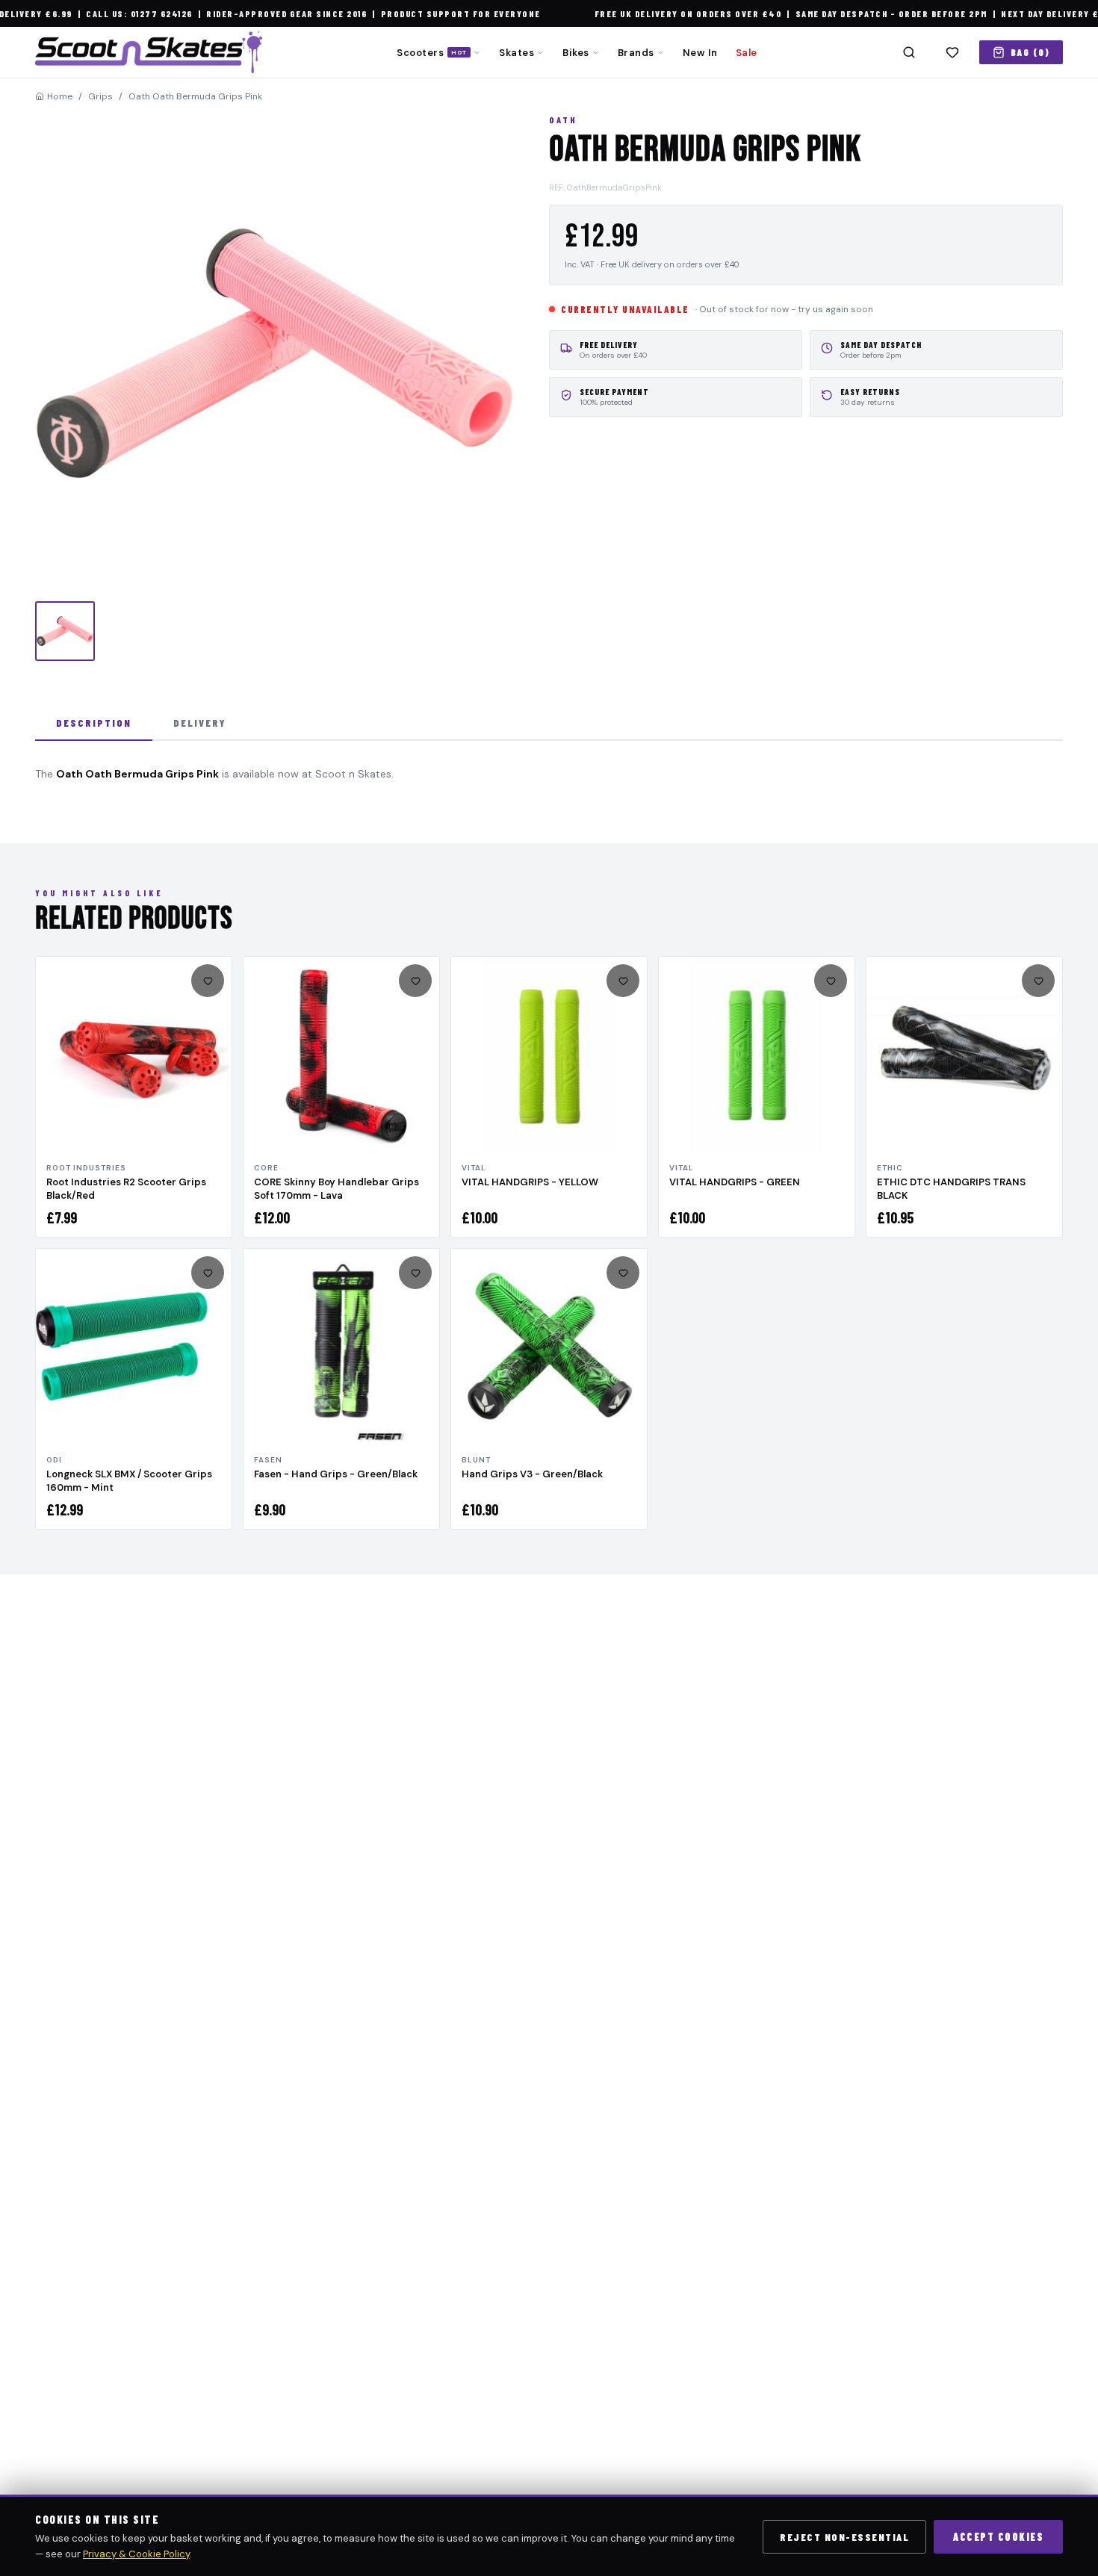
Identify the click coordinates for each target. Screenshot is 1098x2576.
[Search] (909, 52)
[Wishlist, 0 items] (952, 52)
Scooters (432, 53)
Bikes (576, 53)
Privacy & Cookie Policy (136, 2554)
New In (700, 53)
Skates (517, 53)
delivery (200, 723)
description (94, 723)
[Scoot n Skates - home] (149, 52)
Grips (100, 96)
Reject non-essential (844, 2537)
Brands (636, 53)
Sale (747, 53)
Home (60, 96)
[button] (274, 353)
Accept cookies (998, 2537)
